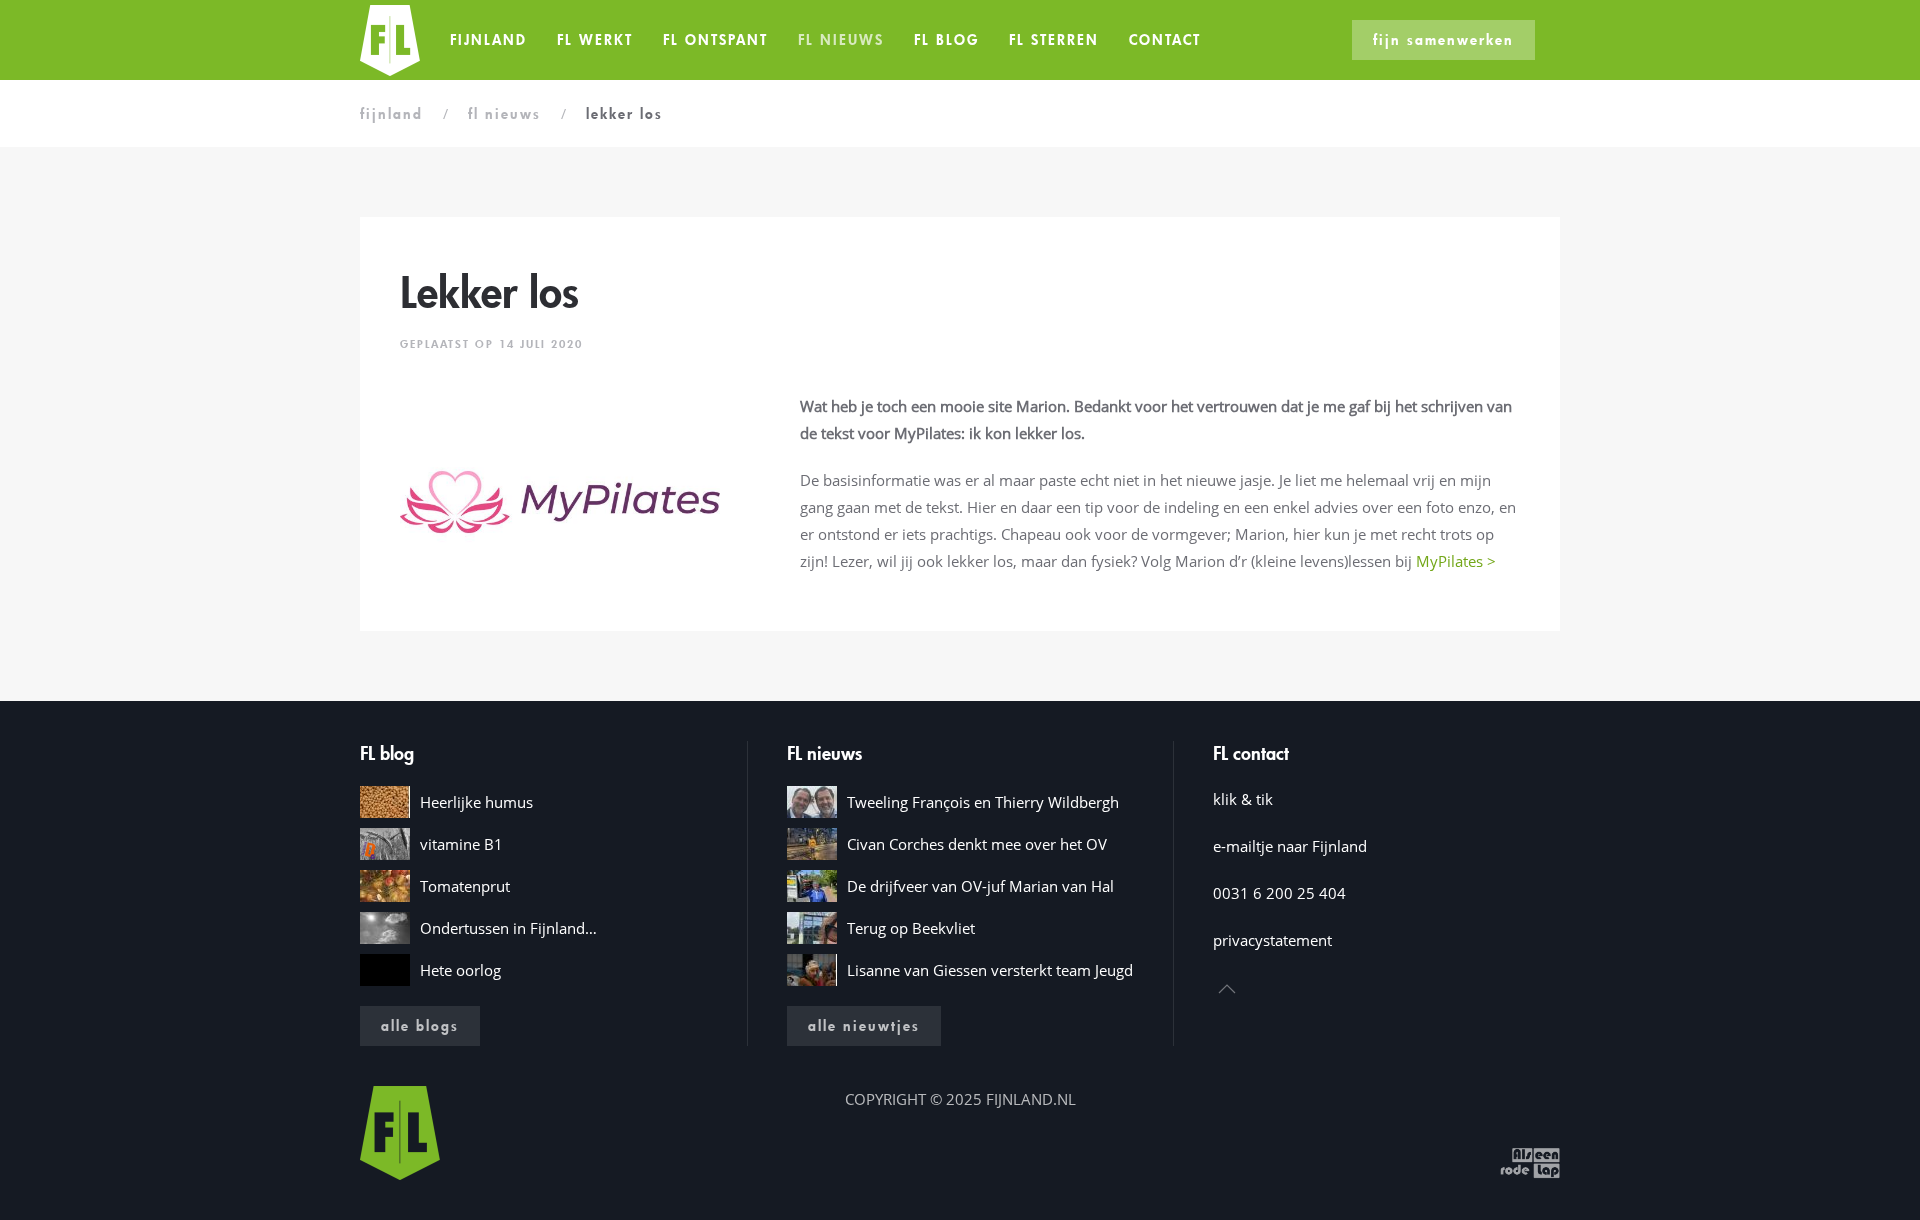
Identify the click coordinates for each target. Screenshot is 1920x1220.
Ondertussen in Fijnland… (508, 928)
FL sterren (1054, 39)
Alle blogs (420, 1025)
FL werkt (595, 39)
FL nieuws (841, 39)
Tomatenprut (465, 886)
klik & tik (1243, 799)
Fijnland (488, 39)
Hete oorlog (460, 970)
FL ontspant (715, 39)
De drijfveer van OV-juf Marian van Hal (980, 886)
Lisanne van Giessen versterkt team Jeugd (990, 970)
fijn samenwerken (1443, 39)
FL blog (946, 39)
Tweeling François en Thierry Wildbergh (983, 802)
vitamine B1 (461, 844)
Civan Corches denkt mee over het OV (977, 844)
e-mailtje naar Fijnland (1290, 846)
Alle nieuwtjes (864, 1025)
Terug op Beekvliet (911, 928)
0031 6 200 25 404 (1279, 893)
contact (1165, 39)
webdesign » (1452, 1160)
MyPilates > (1456, 561)
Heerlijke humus (476, 802)
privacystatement (1272, 940)
